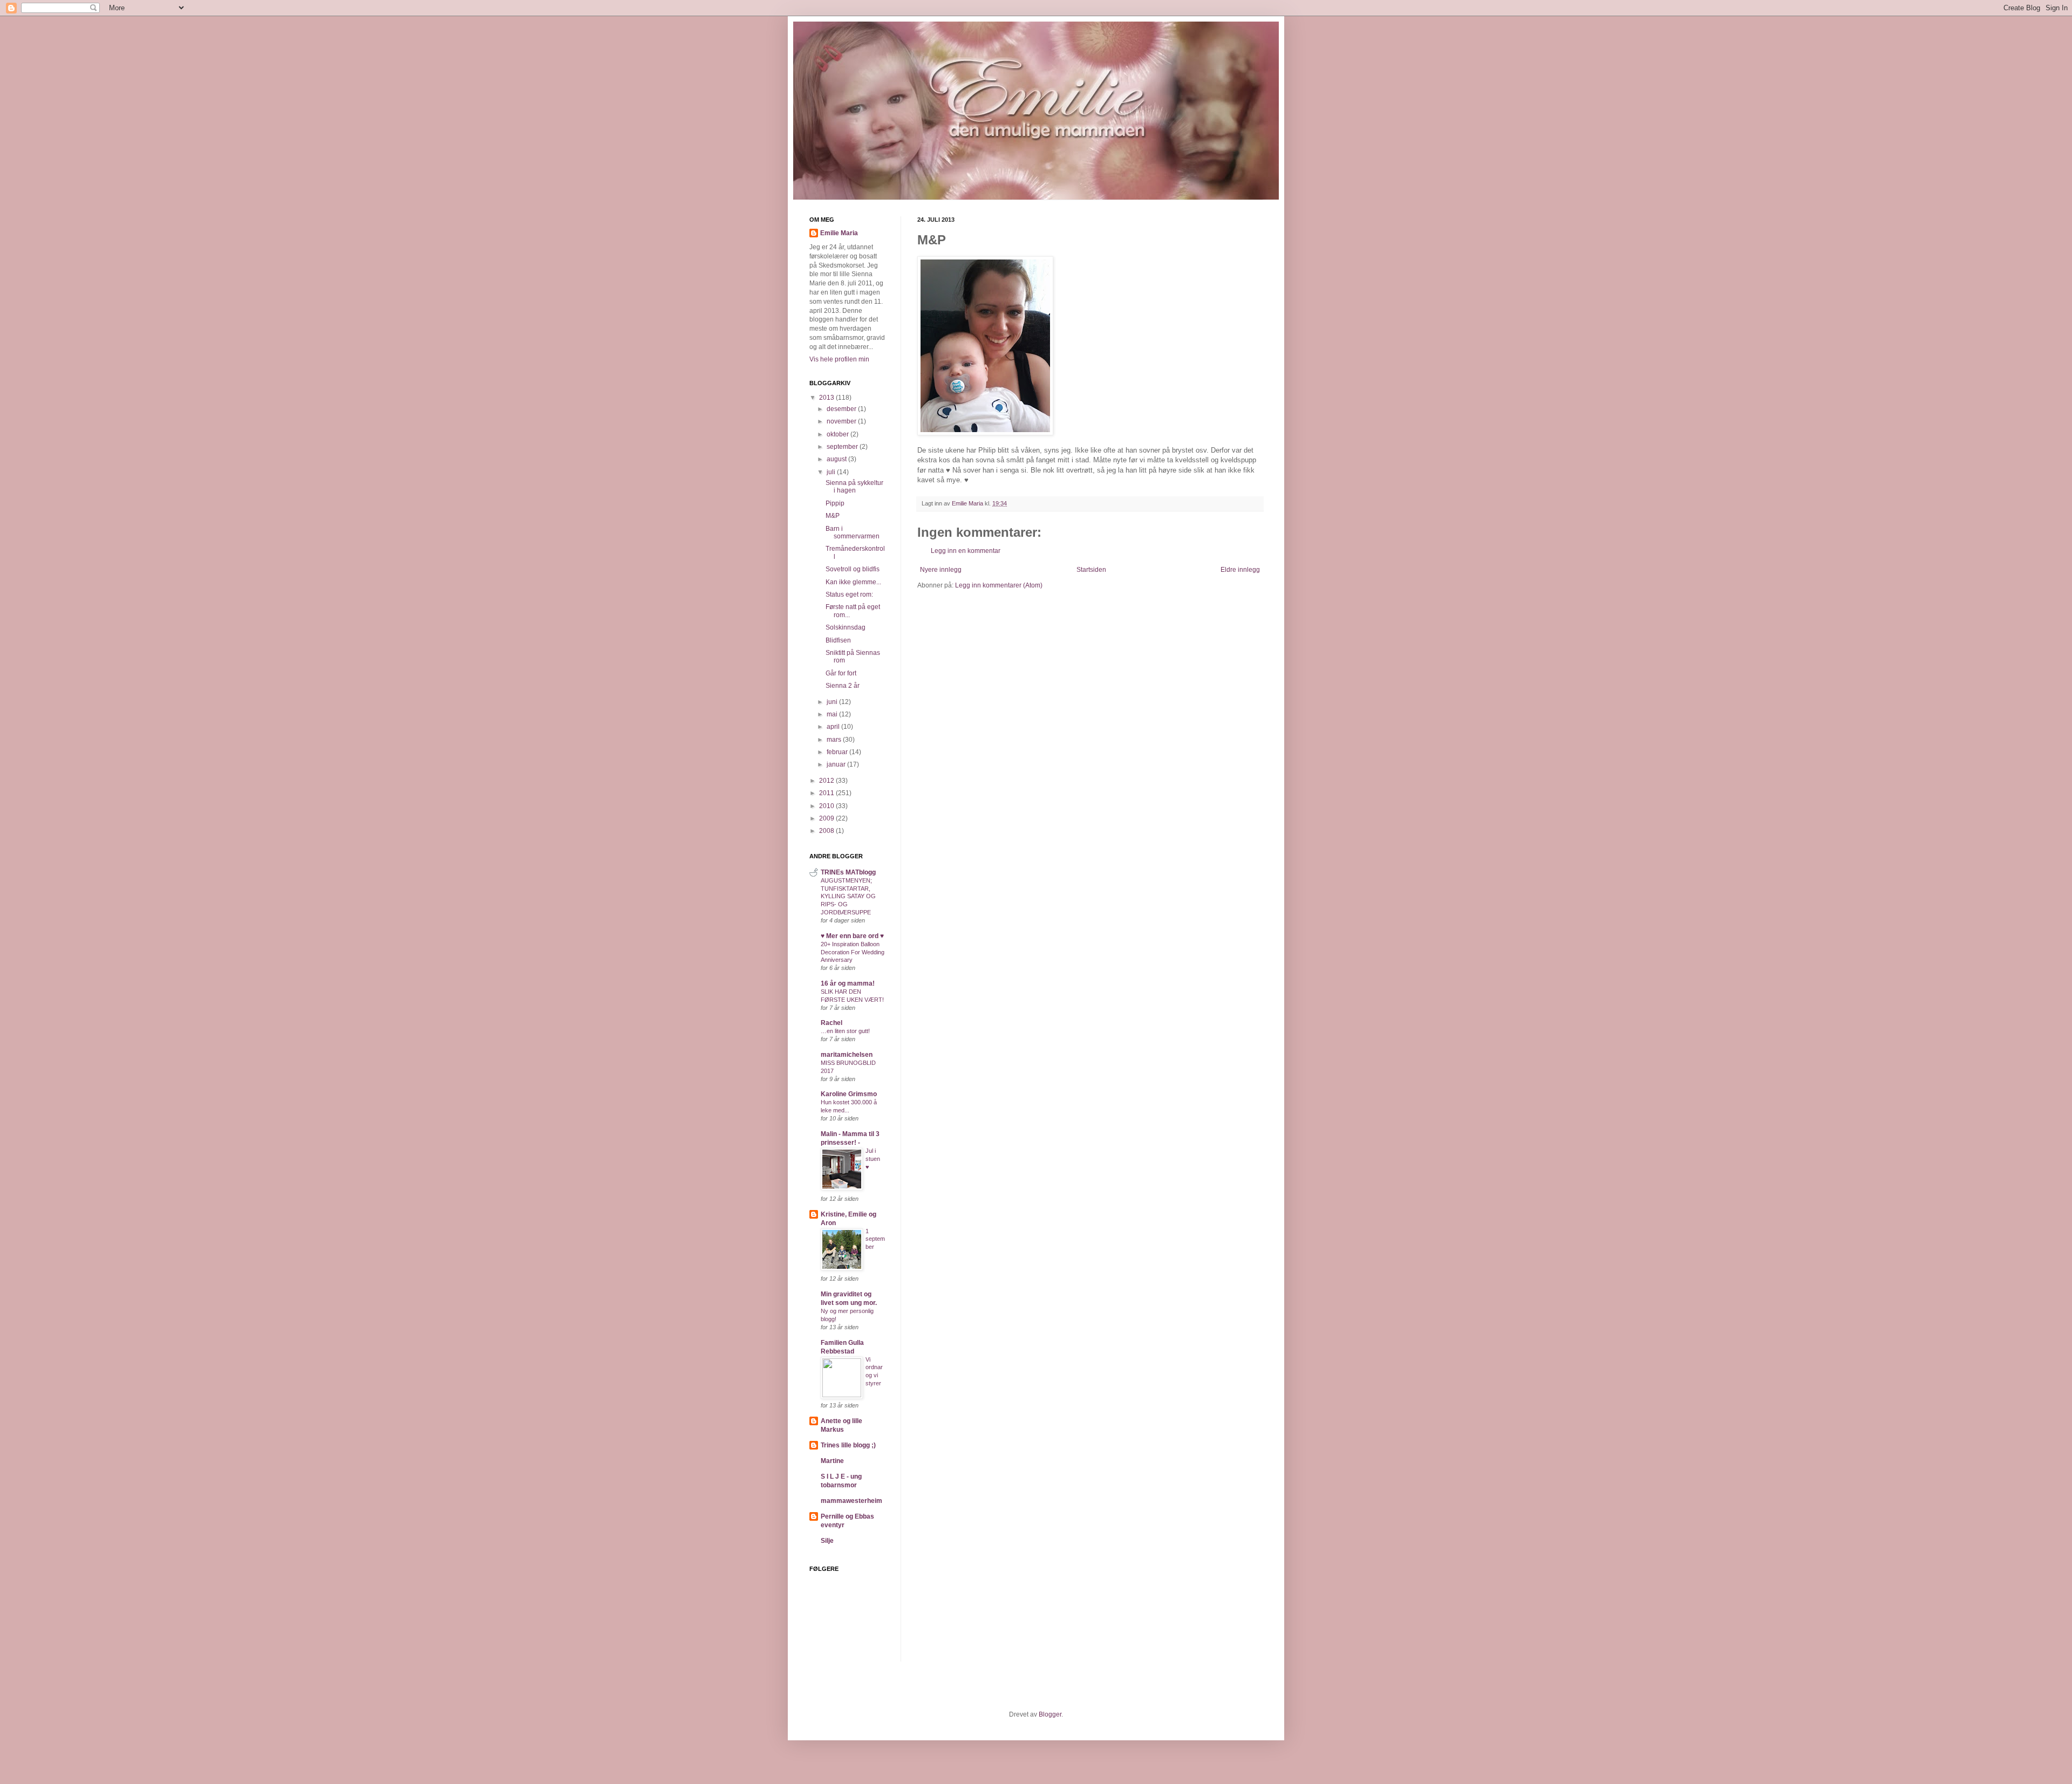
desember (842, 409)
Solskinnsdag (846, 627)
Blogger (1050, 1714)
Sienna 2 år (843, 686)
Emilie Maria (839, 233)
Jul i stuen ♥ (873, 1159)
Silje (827, 1541)
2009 (827, 818)
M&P (833, 516)
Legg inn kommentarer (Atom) (999, 585)
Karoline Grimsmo (849, 1094)
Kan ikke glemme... (853, 582)
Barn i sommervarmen (853, 532)
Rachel (831, 1023)
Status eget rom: (849, 594)
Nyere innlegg (941, 570)
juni (833, 702)
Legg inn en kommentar (966, 551)
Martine (832, 1461)
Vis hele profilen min (839, 359)
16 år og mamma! (848, 983)
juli (832, 472)
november (842, 421)
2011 (827, 793)
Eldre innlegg (1240, 570)
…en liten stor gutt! (845, 1031)
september (843, 447)
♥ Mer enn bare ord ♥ (852, 936)
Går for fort (841, 673)
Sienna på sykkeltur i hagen (854, 487)
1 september (875, 1239)
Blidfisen (838, 640)
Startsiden (1091, 570)
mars (835, 740)
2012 (827, 781)
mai (833, 714)
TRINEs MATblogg (848, 872)
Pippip (835, 503)
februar (838, 752)
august (837, 459)
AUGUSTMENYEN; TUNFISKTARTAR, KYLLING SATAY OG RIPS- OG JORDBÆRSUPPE (848, 896)
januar (837, 764)
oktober (839, 434)
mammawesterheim (851, 1501)
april (834, 727)
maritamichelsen (847, 1055)
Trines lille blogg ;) (848, 1445)
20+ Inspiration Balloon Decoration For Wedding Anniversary (853, 952)
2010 (827, 806)
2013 (827, 398)
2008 (827, 831)
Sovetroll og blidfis (853, 569)
